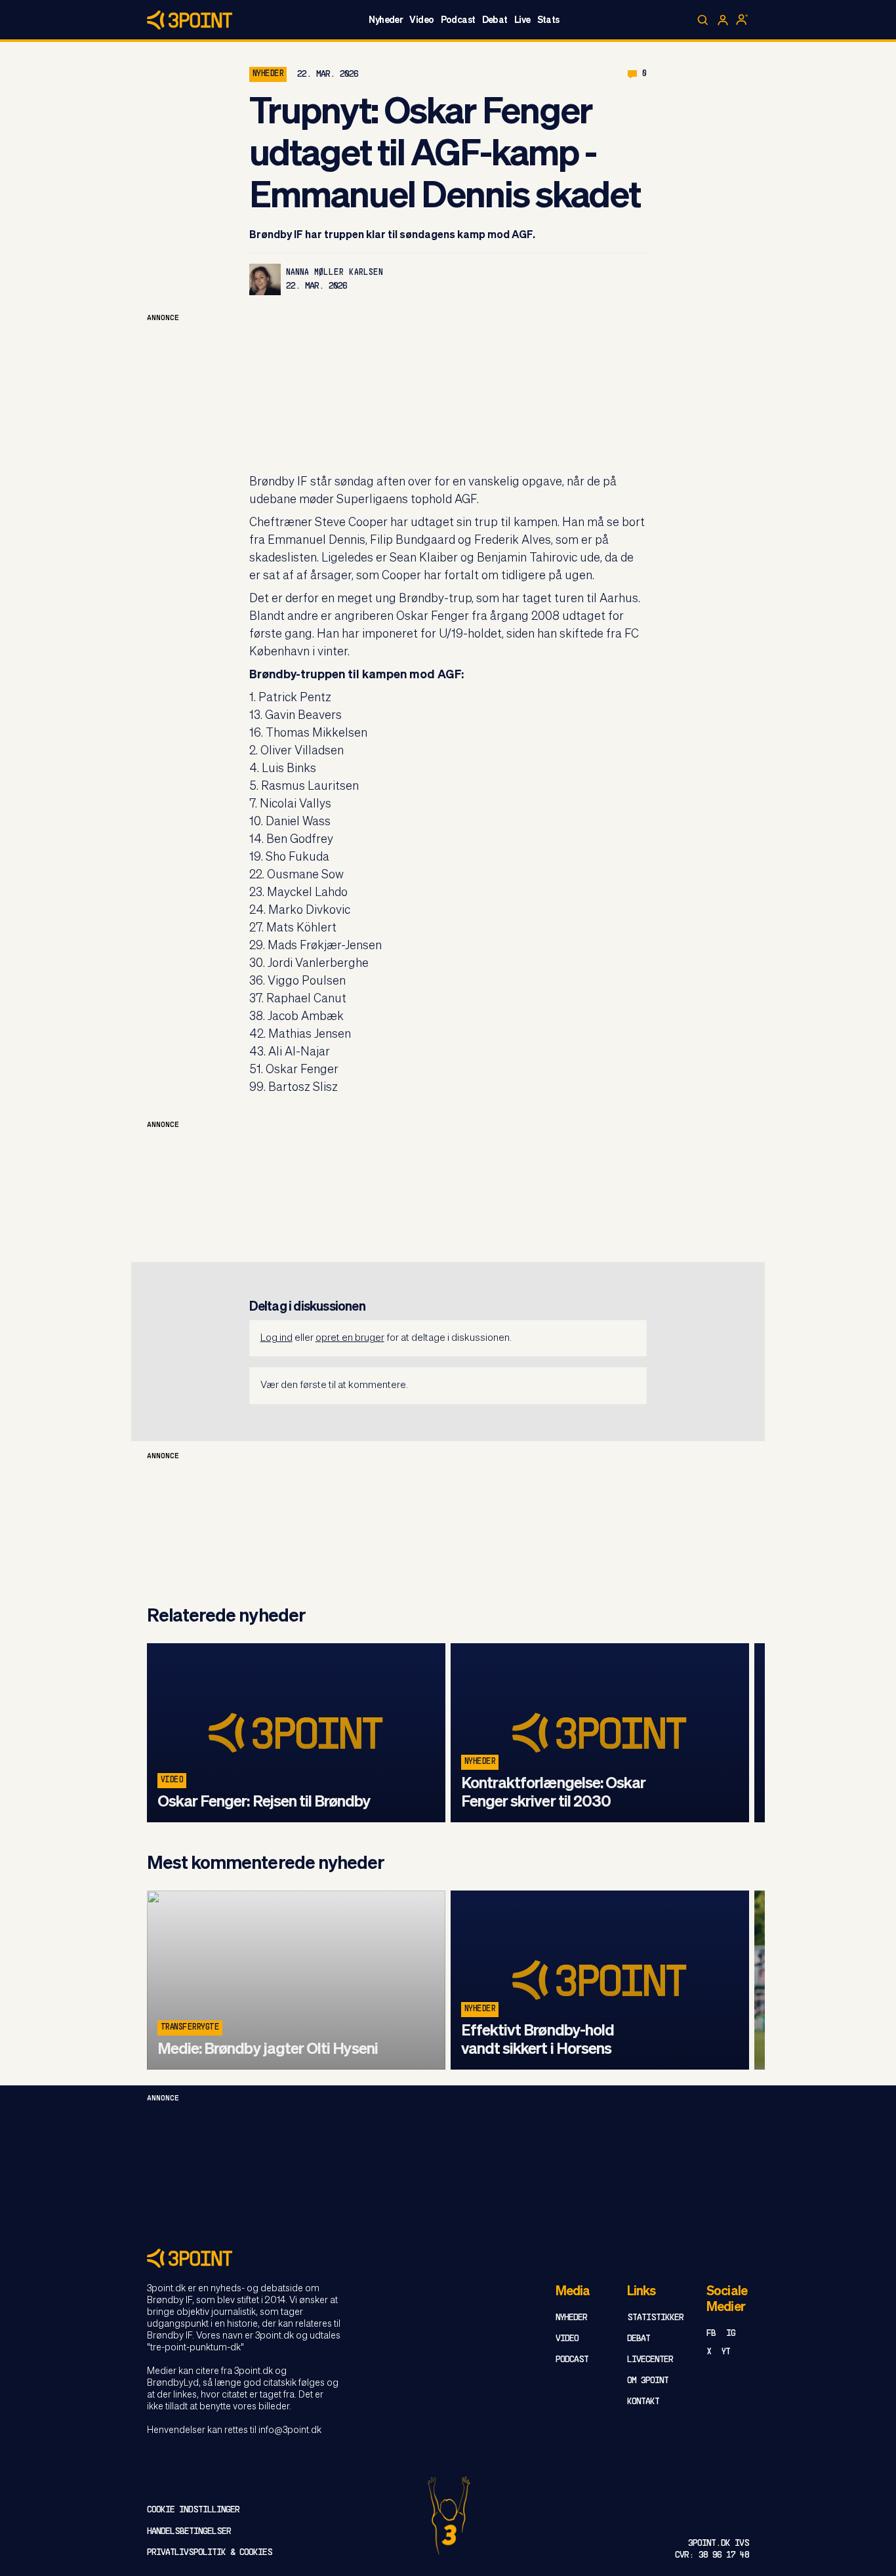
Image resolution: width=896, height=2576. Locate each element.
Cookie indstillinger (193, 2510)
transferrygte (190, 2028)
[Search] (703, 20)
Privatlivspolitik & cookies (210, 2553)
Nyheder (386, 20)
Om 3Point (648, 2381)
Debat (495, 20)
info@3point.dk (290, 2430)
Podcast (458, 20)
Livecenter (650, 2360)
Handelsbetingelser (189, 2532)
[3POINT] (448, 2258)
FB (711, 2334)
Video (421, 20)
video (172, 1780)
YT (726, 2352)
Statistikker (655, 2318)
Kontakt (643, 2402)
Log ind (276, 1338)
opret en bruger (350, 1338)
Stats (548, 20)
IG (731, 2334)
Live (522, 20)
